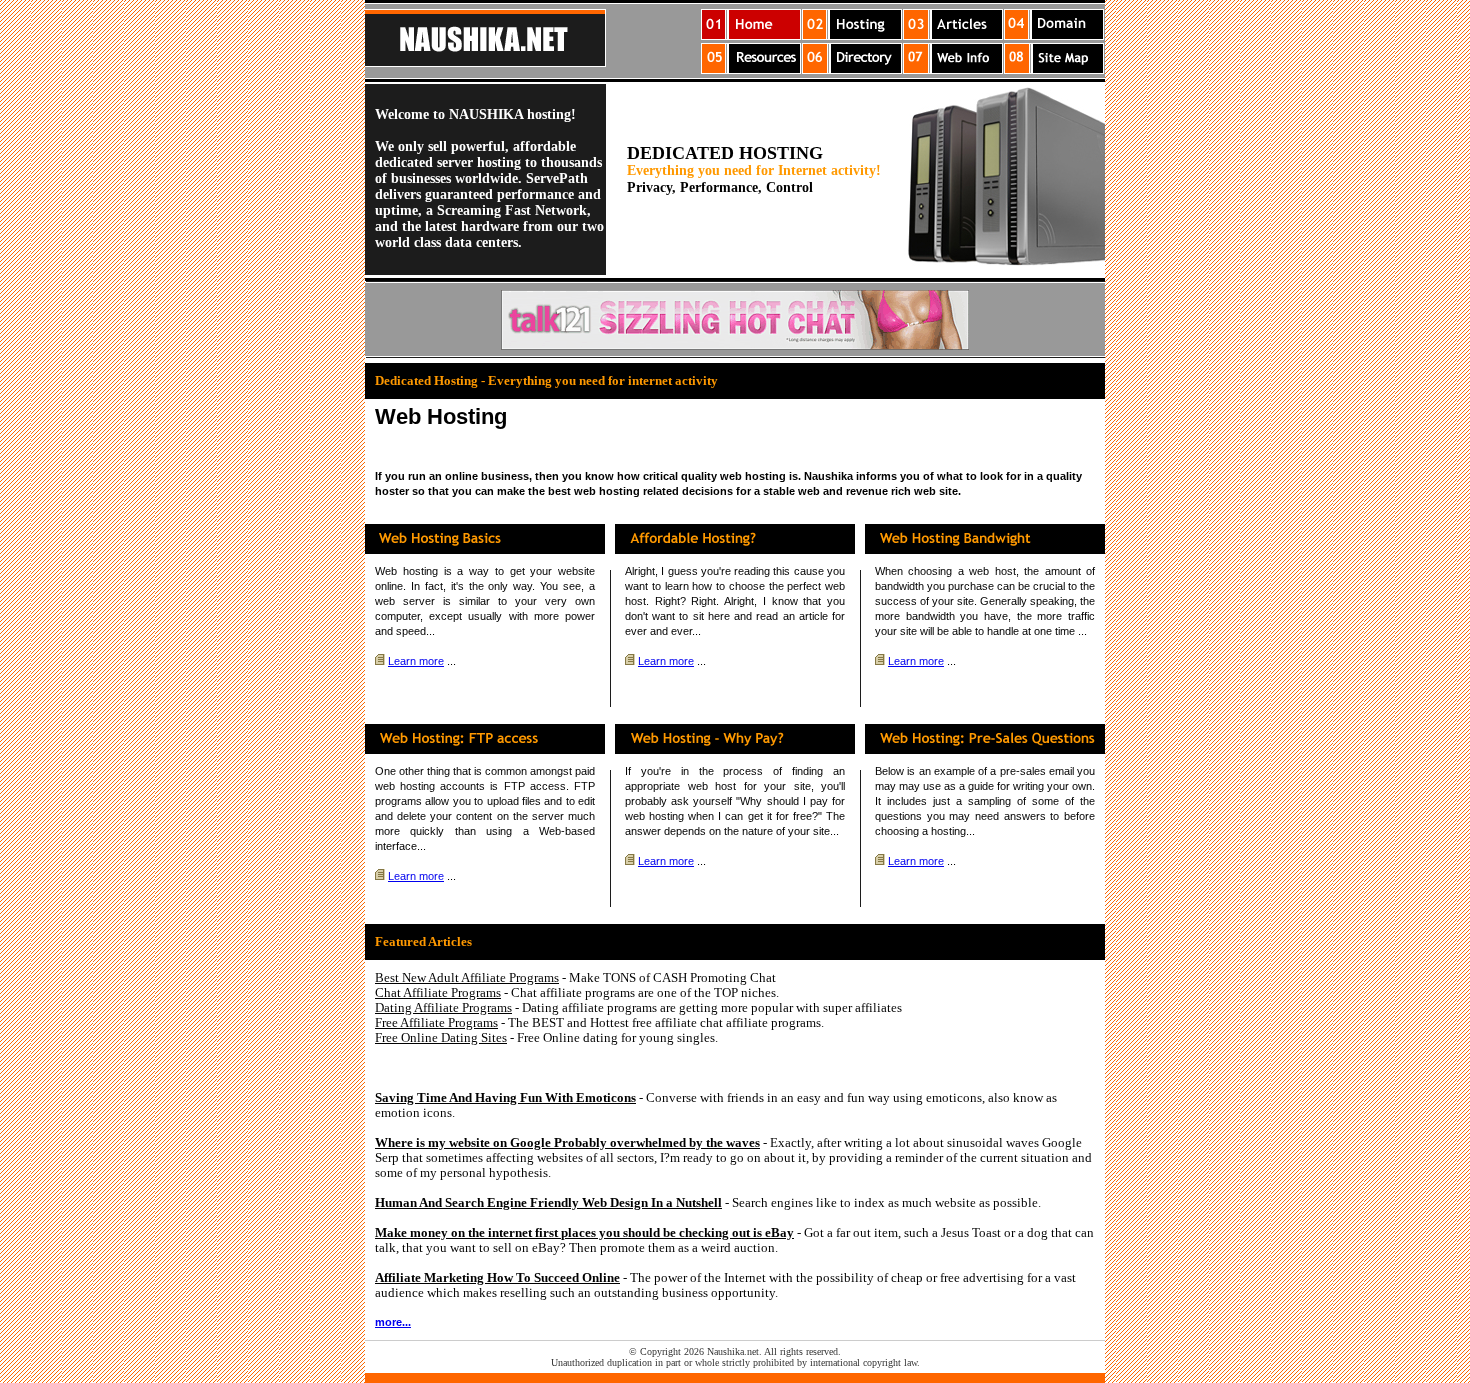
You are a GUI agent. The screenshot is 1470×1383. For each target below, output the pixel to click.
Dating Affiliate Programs (443, 1007)
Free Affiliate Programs (436, 1022)
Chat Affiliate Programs (438, 992)
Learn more (416, 661)
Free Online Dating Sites (441, 1037)
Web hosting (406, 571)
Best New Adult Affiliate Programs (467, 977)
